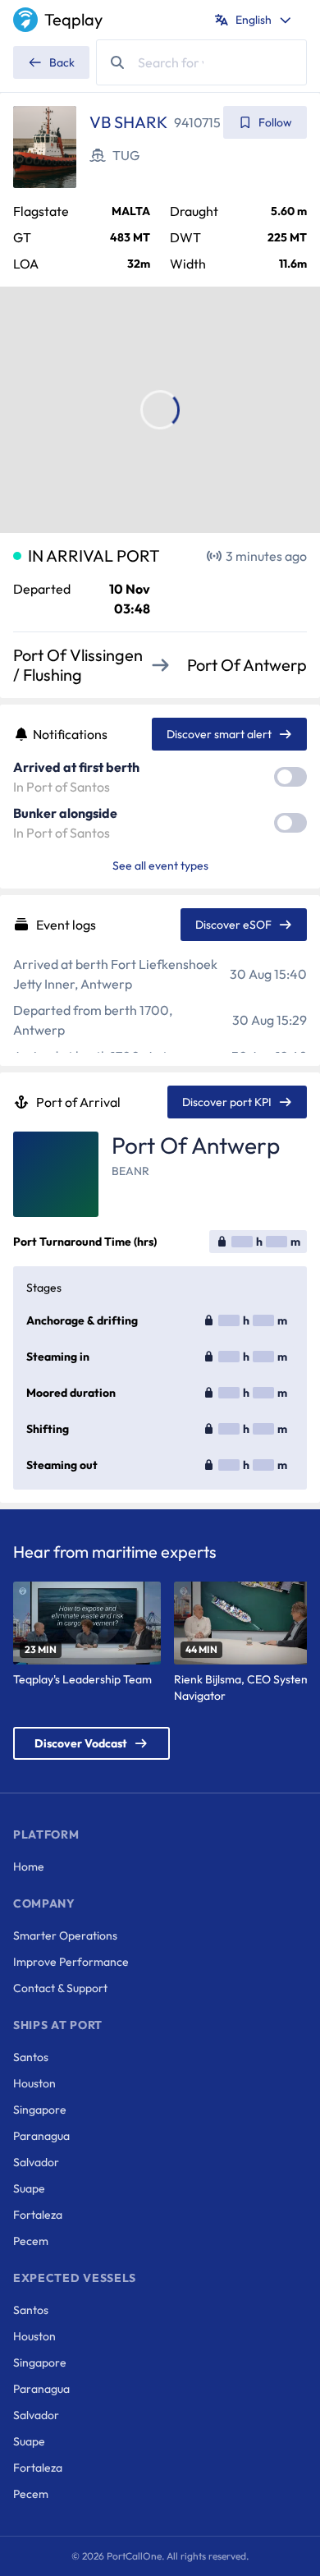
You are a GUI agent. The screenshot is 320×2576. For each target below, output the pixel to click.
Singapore (40, 2110)
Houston (34, 2083)
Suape (29, 2188)
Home (29, 1867)
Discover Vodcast (81, 1743)
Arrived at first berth (76, 767)
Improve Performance (71, 1962)
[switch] (290, 777)
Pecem (31, 2241)
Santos (31, 2057)
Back (62, 62)
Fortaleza (38, 2215)
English (254, 20)
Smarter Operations (65, 1935)
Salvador (36, 2162)
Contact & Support (60, 1988)
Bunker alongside (65, 813)
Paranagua (41, 2136)
